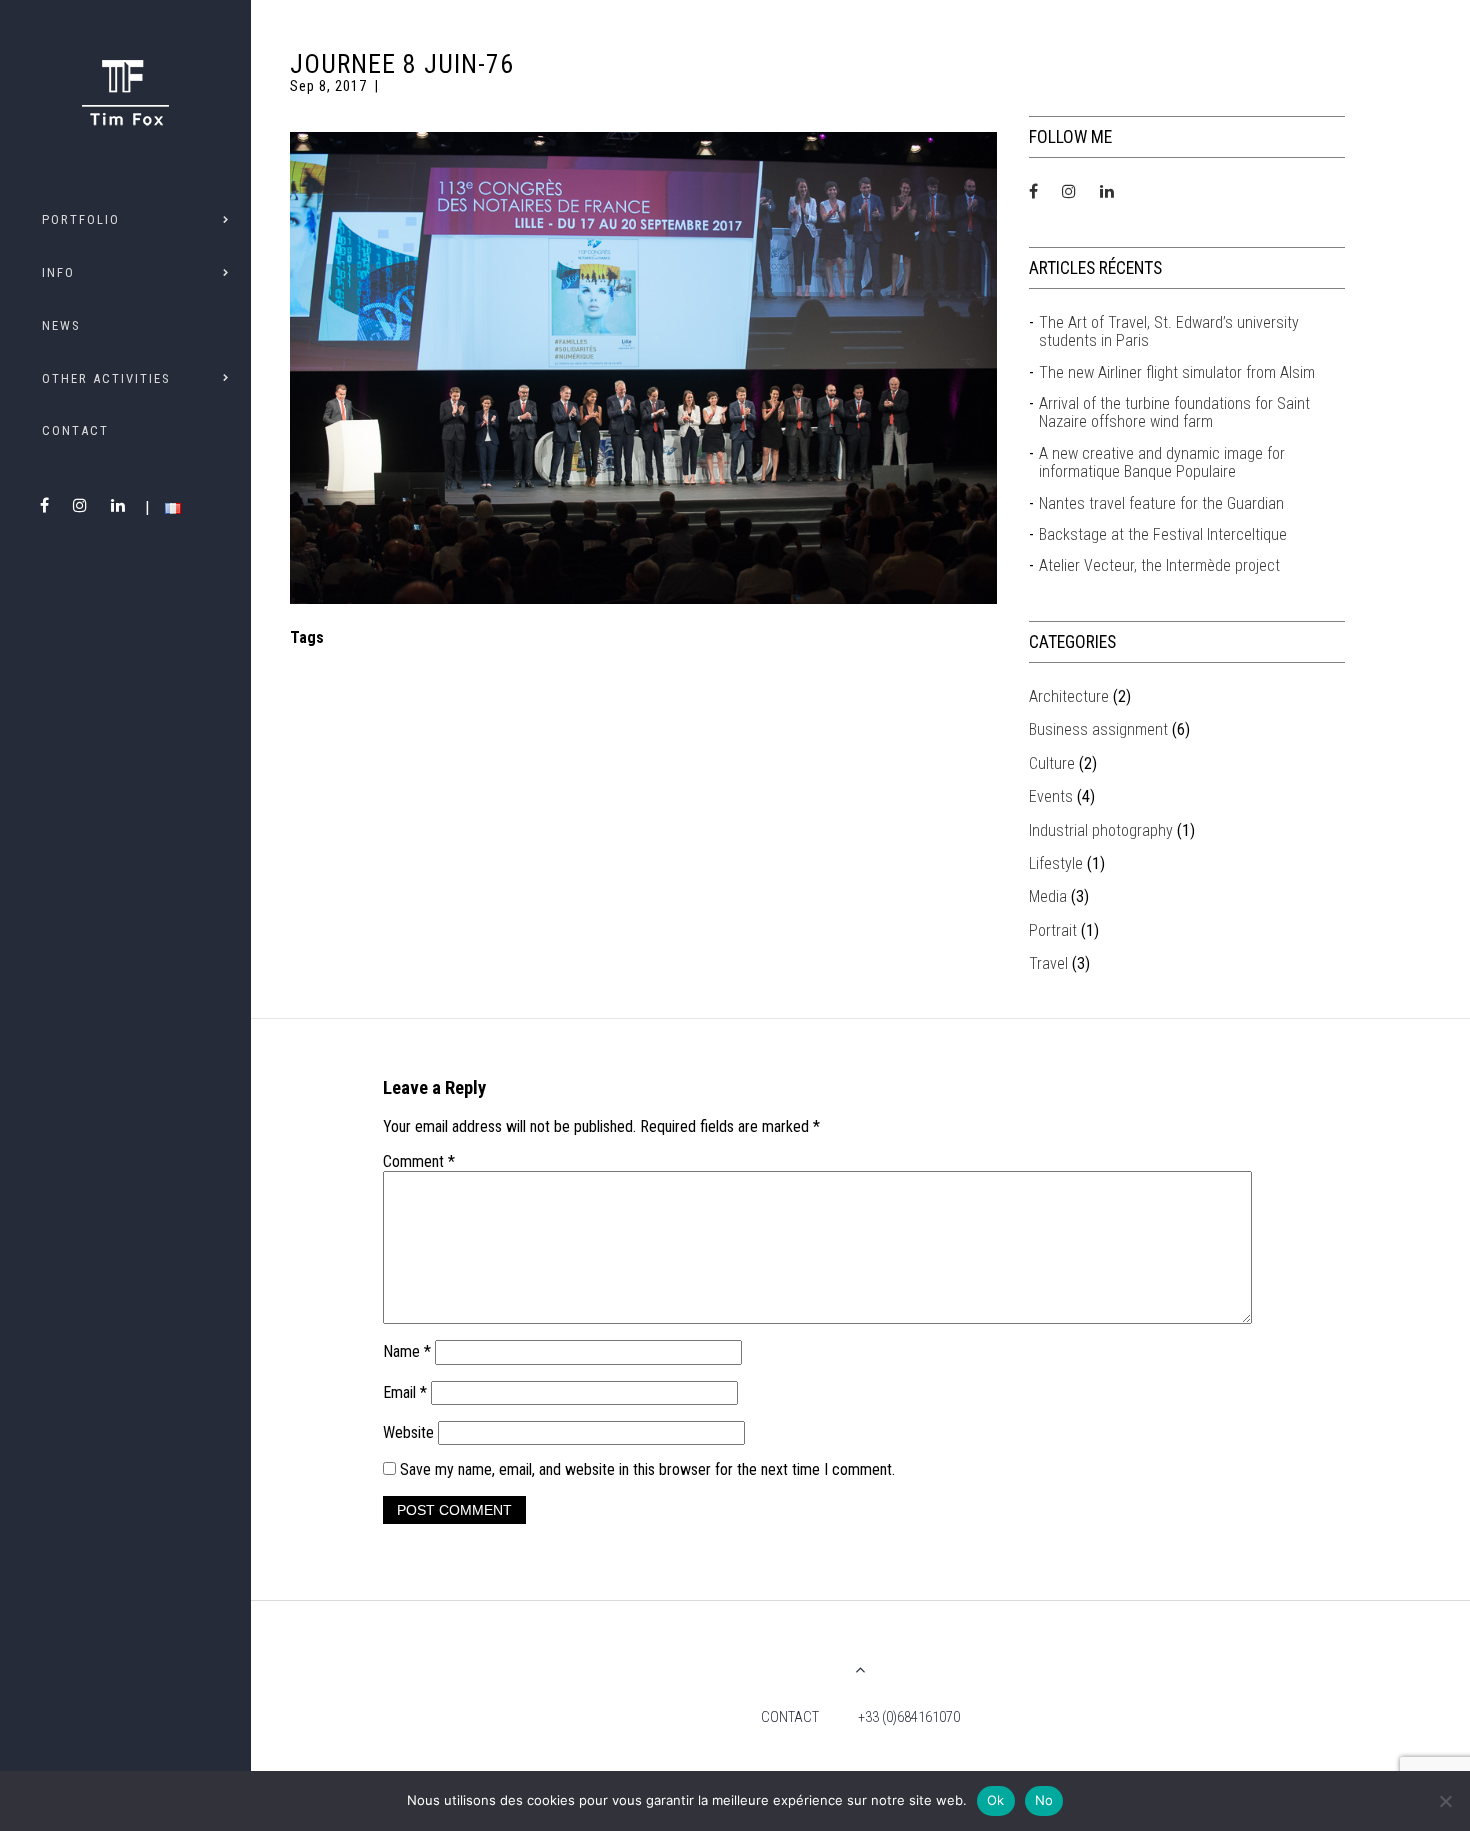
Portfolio (81, 219)
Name (407, 1351)
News (61, 325)
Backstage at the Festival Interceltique (1163, 535)
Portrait (1053, 930)
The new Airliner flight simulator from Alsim (1177, 373)
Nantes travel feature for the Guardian (1161, 504)
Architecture (1069, 696)
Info (58, 272)
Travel (1048, 963)
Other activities (106, 378)
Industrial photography (1101, 830)
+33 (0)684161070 (909, 1717)
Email (405, 1392)
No (1044, 1800)
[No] (1445, 1801)
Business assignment (1098, 729)
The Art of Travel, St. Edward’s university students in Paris (1169, 332)
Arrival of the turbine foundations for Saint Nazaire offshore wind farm (1174, 413)
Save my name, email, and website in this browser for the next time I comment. (647, 1469)
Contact (75, 430)
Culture (1052, 763)
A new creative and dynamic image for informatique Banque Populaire (1162, 463)
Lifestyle (1056, 863)
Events (1051, 796)
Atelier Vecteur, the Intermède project (1159, 566)
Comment (419, 1162)
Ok (996, 1800)
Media (1048, 896)
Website (408, 1432)
